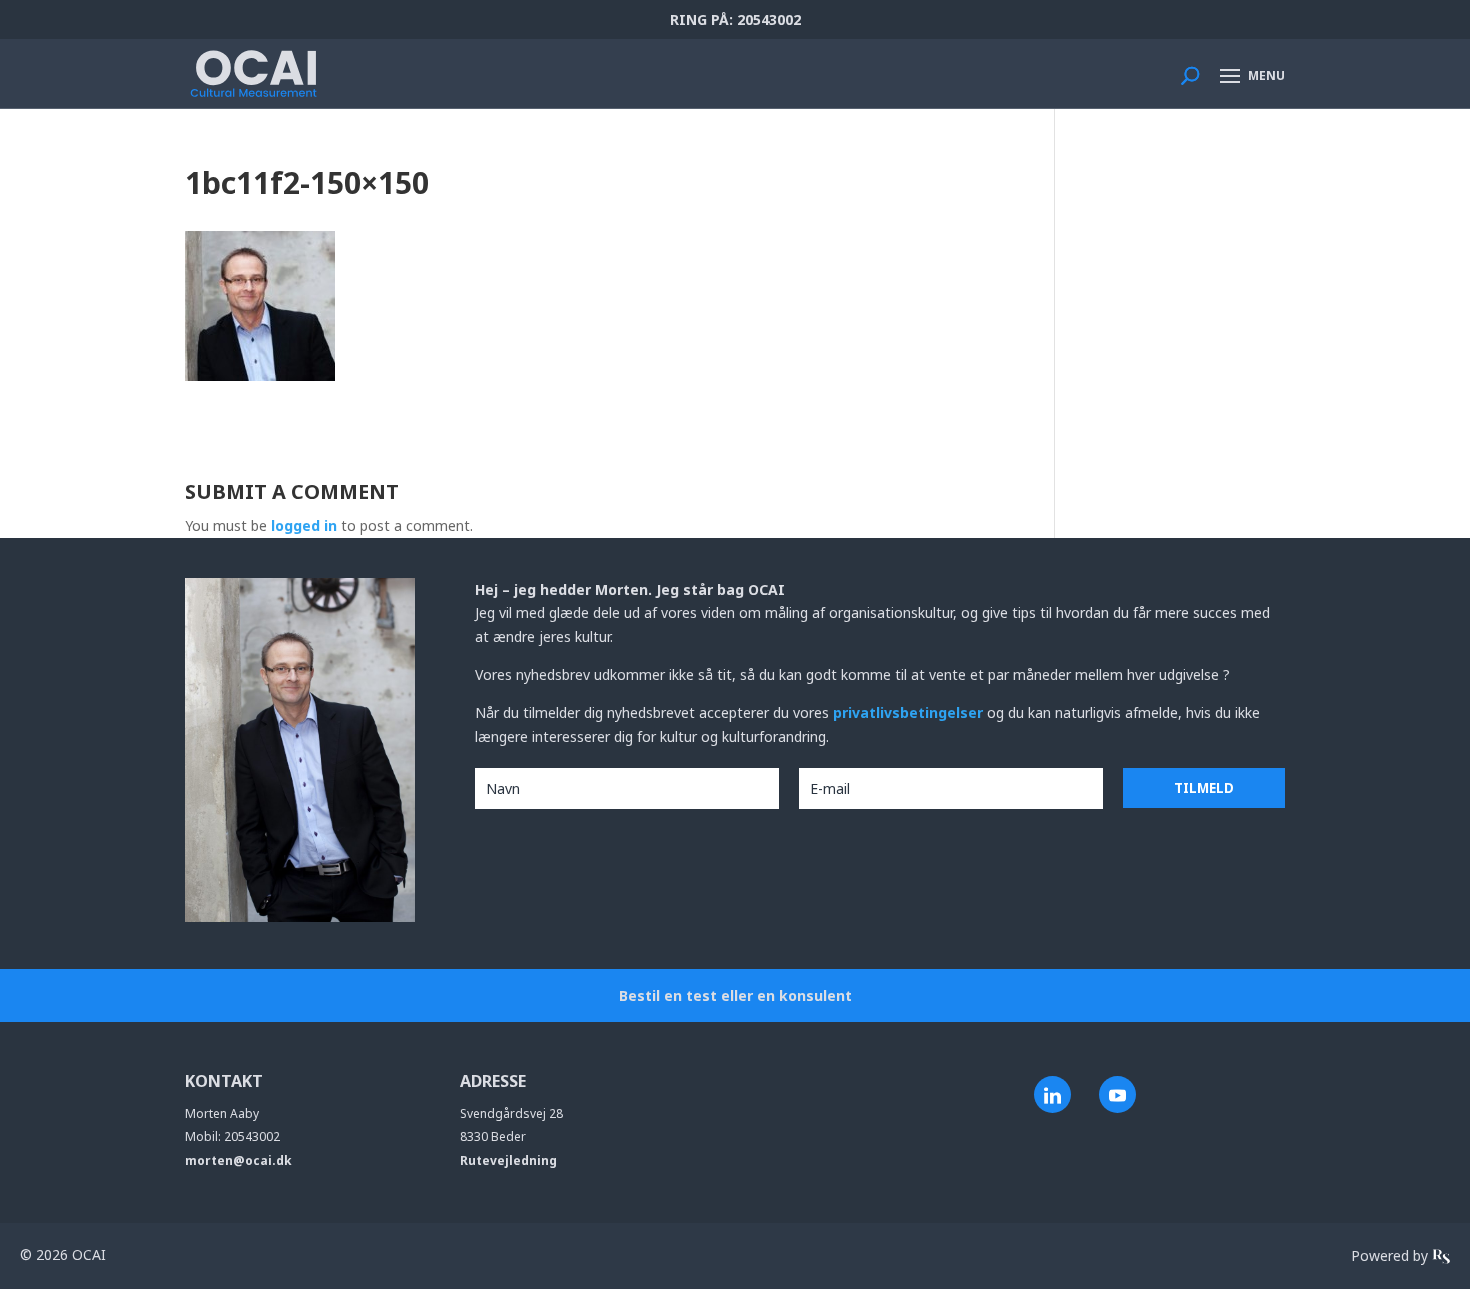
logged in (304, 525)
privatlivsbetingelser (910, 712)
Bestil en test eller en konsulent (735, 995)
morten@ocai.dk (238, 1160)
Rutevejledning (508, 1160)
